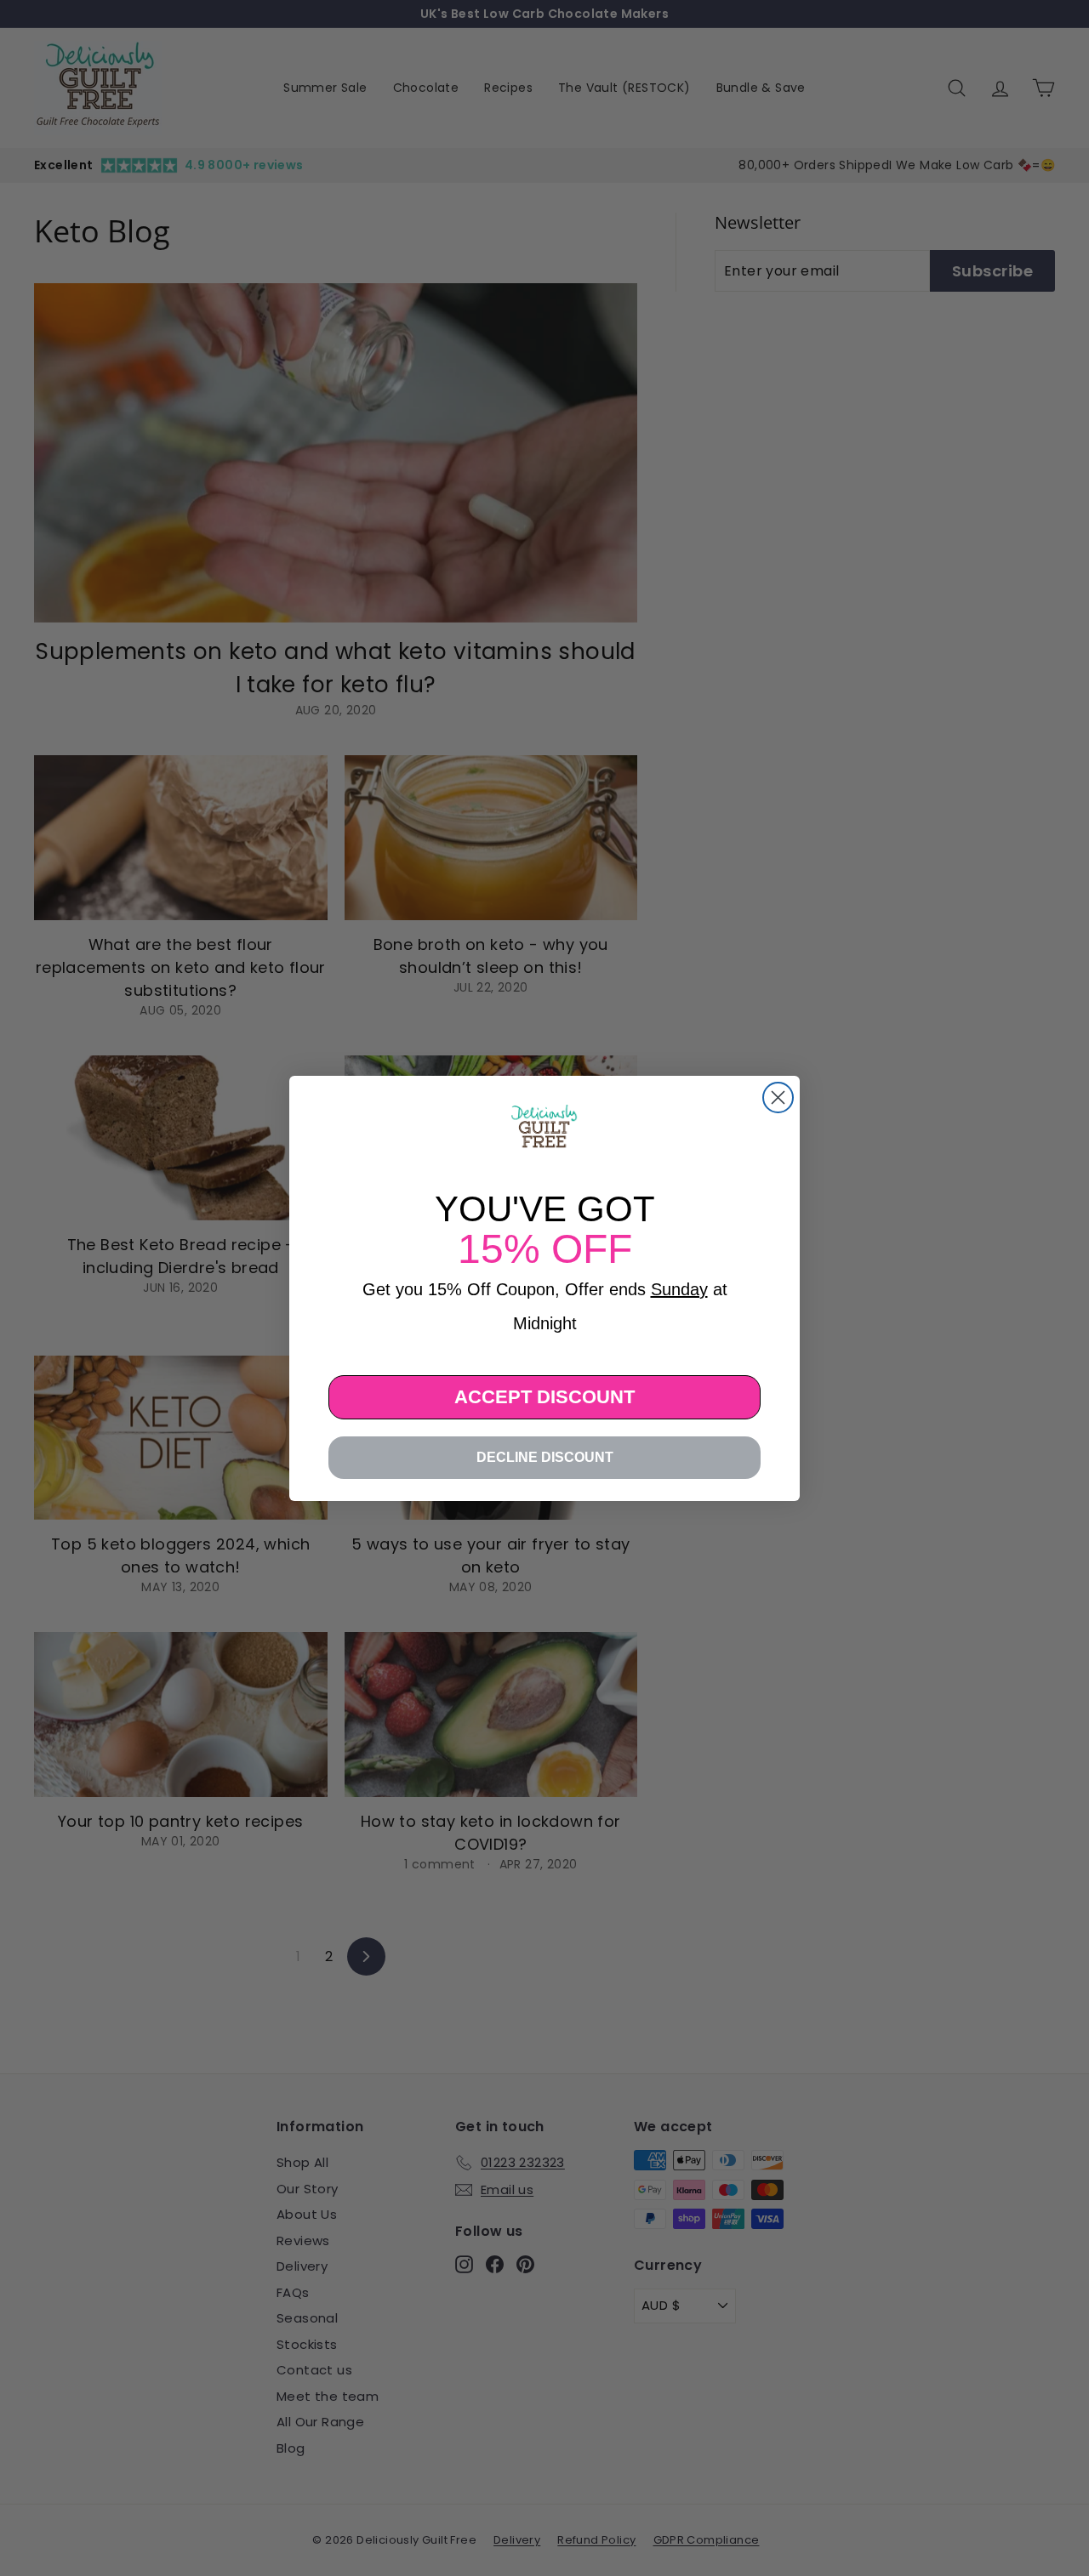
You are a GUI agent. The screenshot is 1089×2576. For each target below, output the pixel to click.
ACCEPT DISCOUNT (544, 1397)
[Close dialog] (778, 1098)
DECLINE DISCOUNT (545, 1457)
